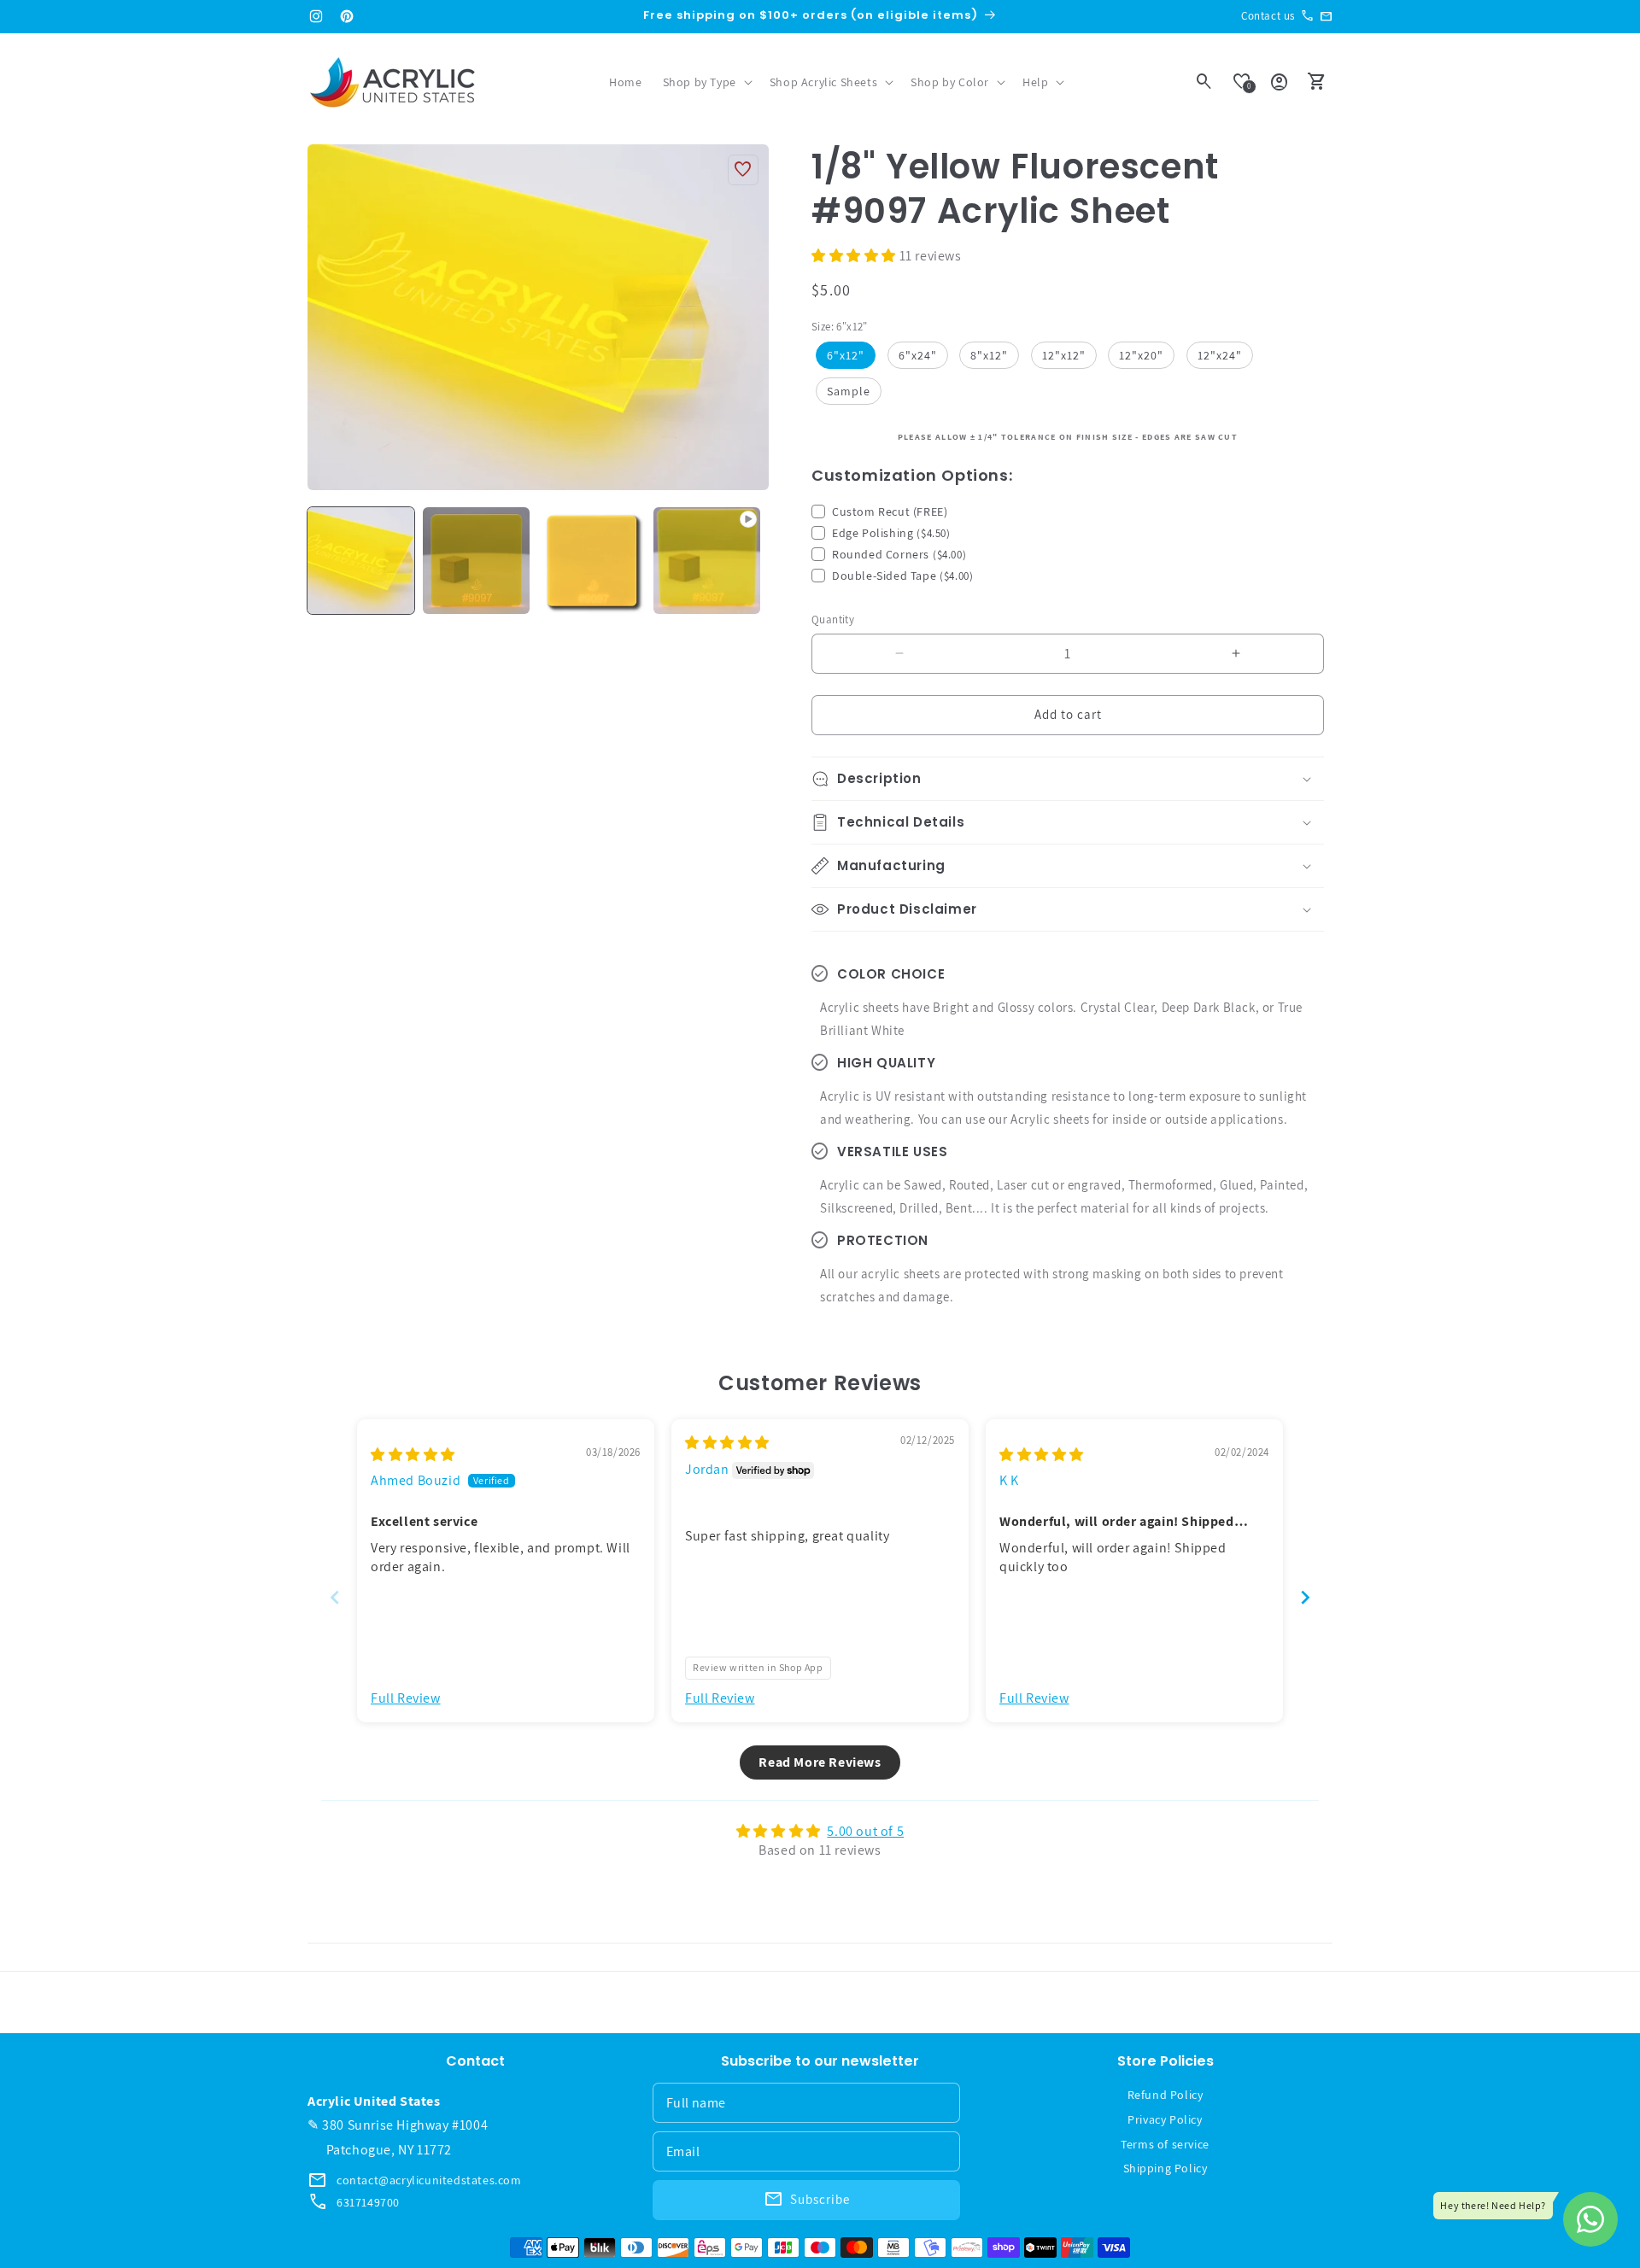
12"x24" (1220, 355)
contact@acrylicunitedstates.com (429, 2180)
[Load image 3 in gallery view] (592, 561)
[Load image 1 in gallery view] (361, 561)
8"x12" (989, 355)
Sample (849, 391)
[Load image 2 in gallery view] (476, 561)
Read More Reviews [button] (820, 1762)
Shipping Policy (1166, 2168)
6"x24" (918, 355)
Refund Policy (1166, 2095)
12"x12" (1064, 355)
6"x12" (846, 355)
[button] (706, 82)
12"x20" (1141, 355)
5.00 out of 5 (865, 1831)
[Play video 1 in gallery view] (707, 561)
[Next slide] (1305, 1597)
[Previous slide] (335, 1597)
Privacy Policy (1165, 2119)
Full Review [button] (406, 1698)
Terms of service (1165, 2144)
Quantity (833, 620)
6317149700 (368, 2202)
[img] (413, 1455)
